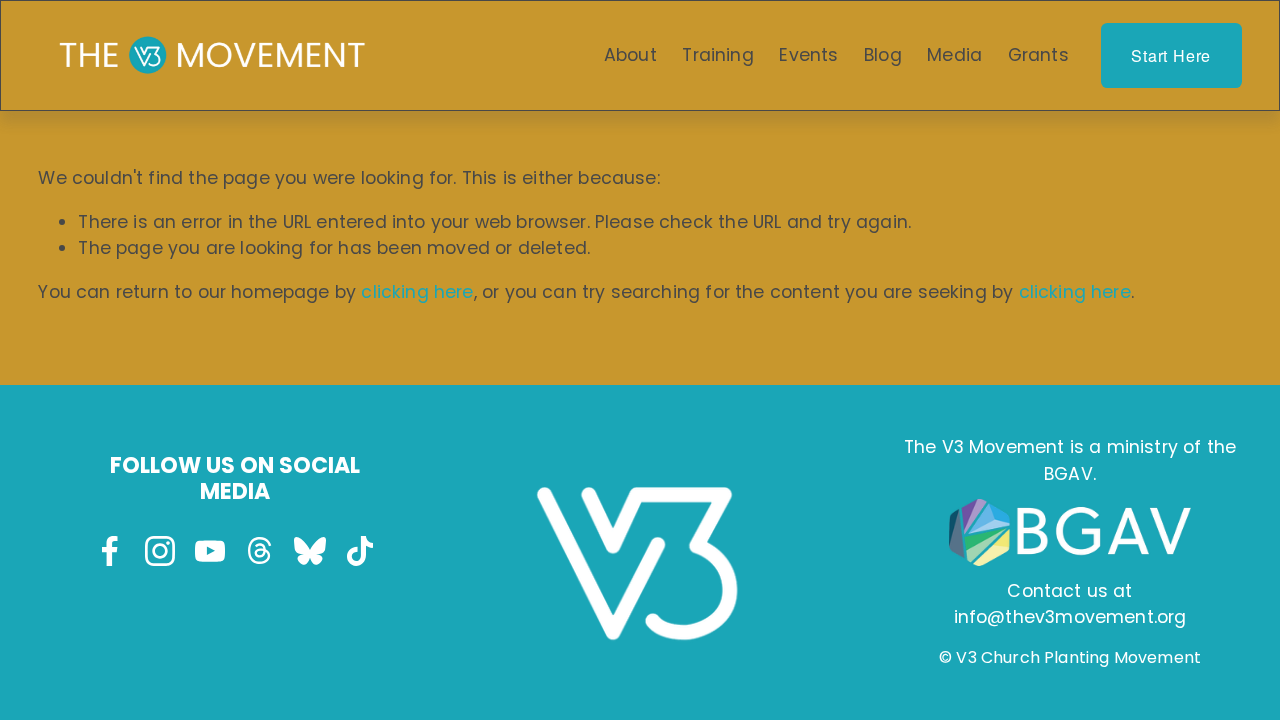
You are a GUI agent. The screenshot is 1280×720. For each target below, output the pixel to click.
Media (954, 55)
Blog (883, 55)
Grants (1038, 55)
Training (717, 55)
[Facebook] (110, 551)
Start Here (1171, 55)
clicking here (417, 292)
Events (808, 55)
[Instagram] (160, 551)
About (630, 55)
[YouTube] (210, 551)
